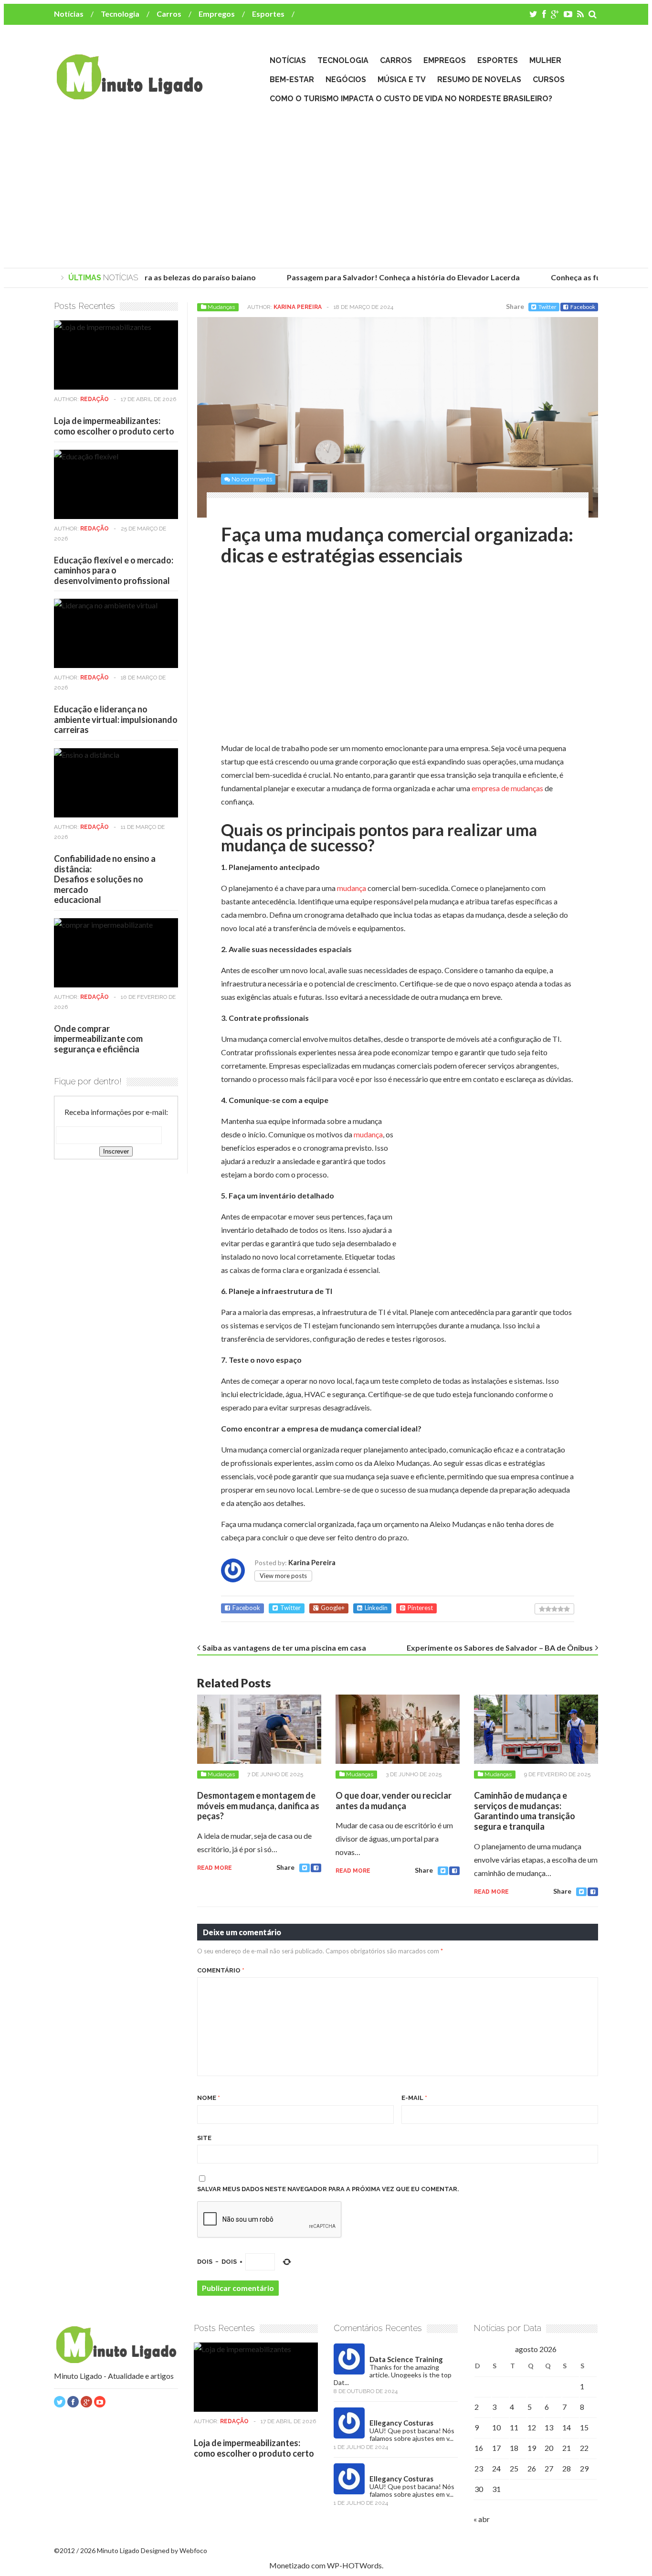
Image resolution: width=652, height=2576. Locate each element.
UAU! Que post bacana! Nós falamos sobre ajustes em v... (412, 2434)
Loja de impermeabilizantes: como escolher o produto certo (114, 426)
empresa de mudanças (507, 788)
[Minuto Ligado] (129, 95)
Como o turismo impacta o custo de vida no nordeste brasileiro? (411, 99)
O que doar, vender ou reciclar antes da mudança (394, 1801)
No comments (252, 479)
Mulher (545, 60)
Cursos (549, 80)
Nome (209, 2098)
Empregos (217, 14)
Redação (95, 399)
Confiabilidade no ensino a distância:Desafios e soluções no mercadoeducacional (105, 879)
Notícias (69, 14)
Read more (215, 1868)
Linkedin (376, 1608)
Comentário (221, 1970)
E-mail (414, 2098)
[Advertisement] (326, 187)
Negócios (346, 80)
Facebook (583, 307)
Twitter (547, 307)
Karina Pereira (298, 307)
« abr (482, 2519)
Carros (169, 14)
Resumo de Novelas (479, 80)
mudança (352, 888)
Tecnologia (120, 14)
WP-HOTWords (354, 2565)
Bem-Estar (292, 80)
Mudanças (221, 307)
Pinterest (420, 1608)
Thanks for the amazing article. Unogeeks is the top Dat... (393, 2375)
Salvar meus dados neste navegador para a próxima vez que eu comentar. (328, 2189)
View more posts (283, 1576)
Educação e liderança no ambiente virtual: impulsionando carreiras (116, 719)
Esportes (268, 14)
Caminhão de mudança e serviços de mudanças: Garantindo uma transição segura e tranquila (525, 1811)
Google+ (333, 1608)
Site (204, 2138)
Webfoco (193, 2550)
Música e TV (402, 80)
